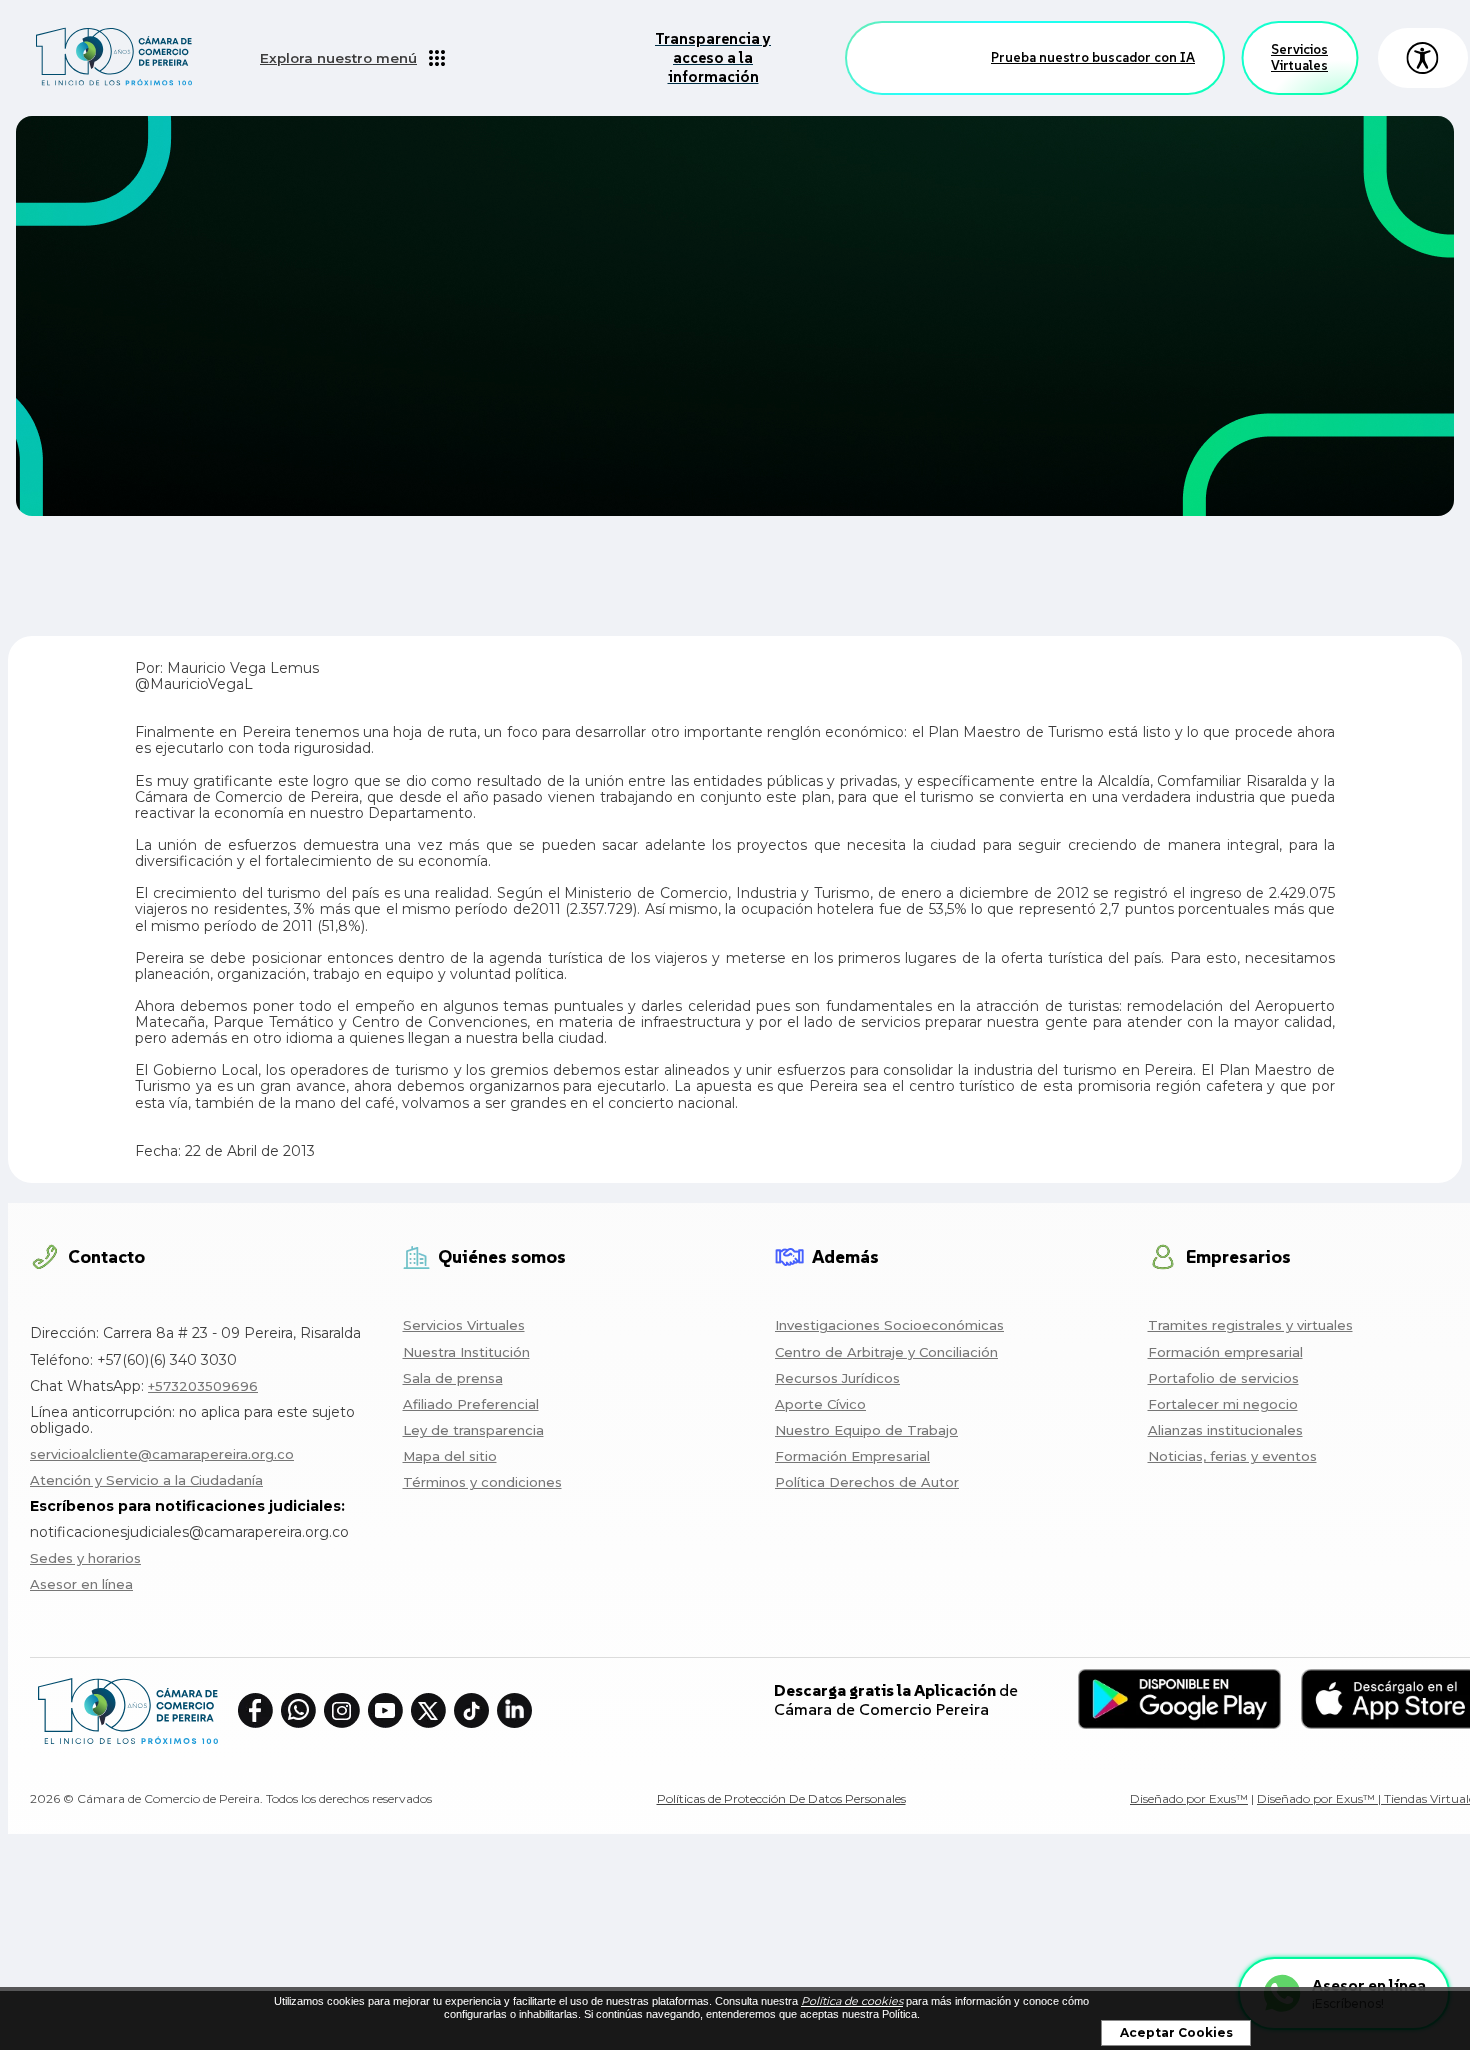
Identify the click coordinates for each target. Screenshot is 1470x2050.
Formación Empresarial (852, 1456)
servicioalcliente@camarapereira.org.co (162, 1454)
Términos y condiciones (482, 1482)
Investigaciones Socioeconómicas (889, 1325)
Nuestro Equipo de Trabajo (866, 1430)
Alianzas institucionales (1225, 1430)
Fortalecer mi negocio (1223, 1404)
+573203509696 (203, 1386)
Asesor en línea (81, 1584)
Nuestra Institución (466, 1352)
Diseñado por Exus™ (1189, 1798)
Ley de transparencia (473, 1430)
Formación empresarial (1225, 1352)
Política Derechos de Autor (867, 1482)
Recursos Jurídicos (837, 1378)
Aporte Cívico (820, 1404)
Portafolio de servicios (1223, 1378)
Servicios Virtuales (1299, 57)
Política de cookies (852, 2001)
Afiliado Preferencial (471, 1404)
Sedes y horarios (85, 1558)
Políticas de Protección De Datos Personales (781, 1798)
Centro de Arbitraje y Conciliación (886, 1352)
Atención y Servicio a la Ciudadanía (146, 1480)
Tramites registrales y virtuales (1250, 1325)
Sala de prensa (453, 1378)
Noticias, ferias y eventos (1232, 1456)
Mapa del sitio (450, 1456)
